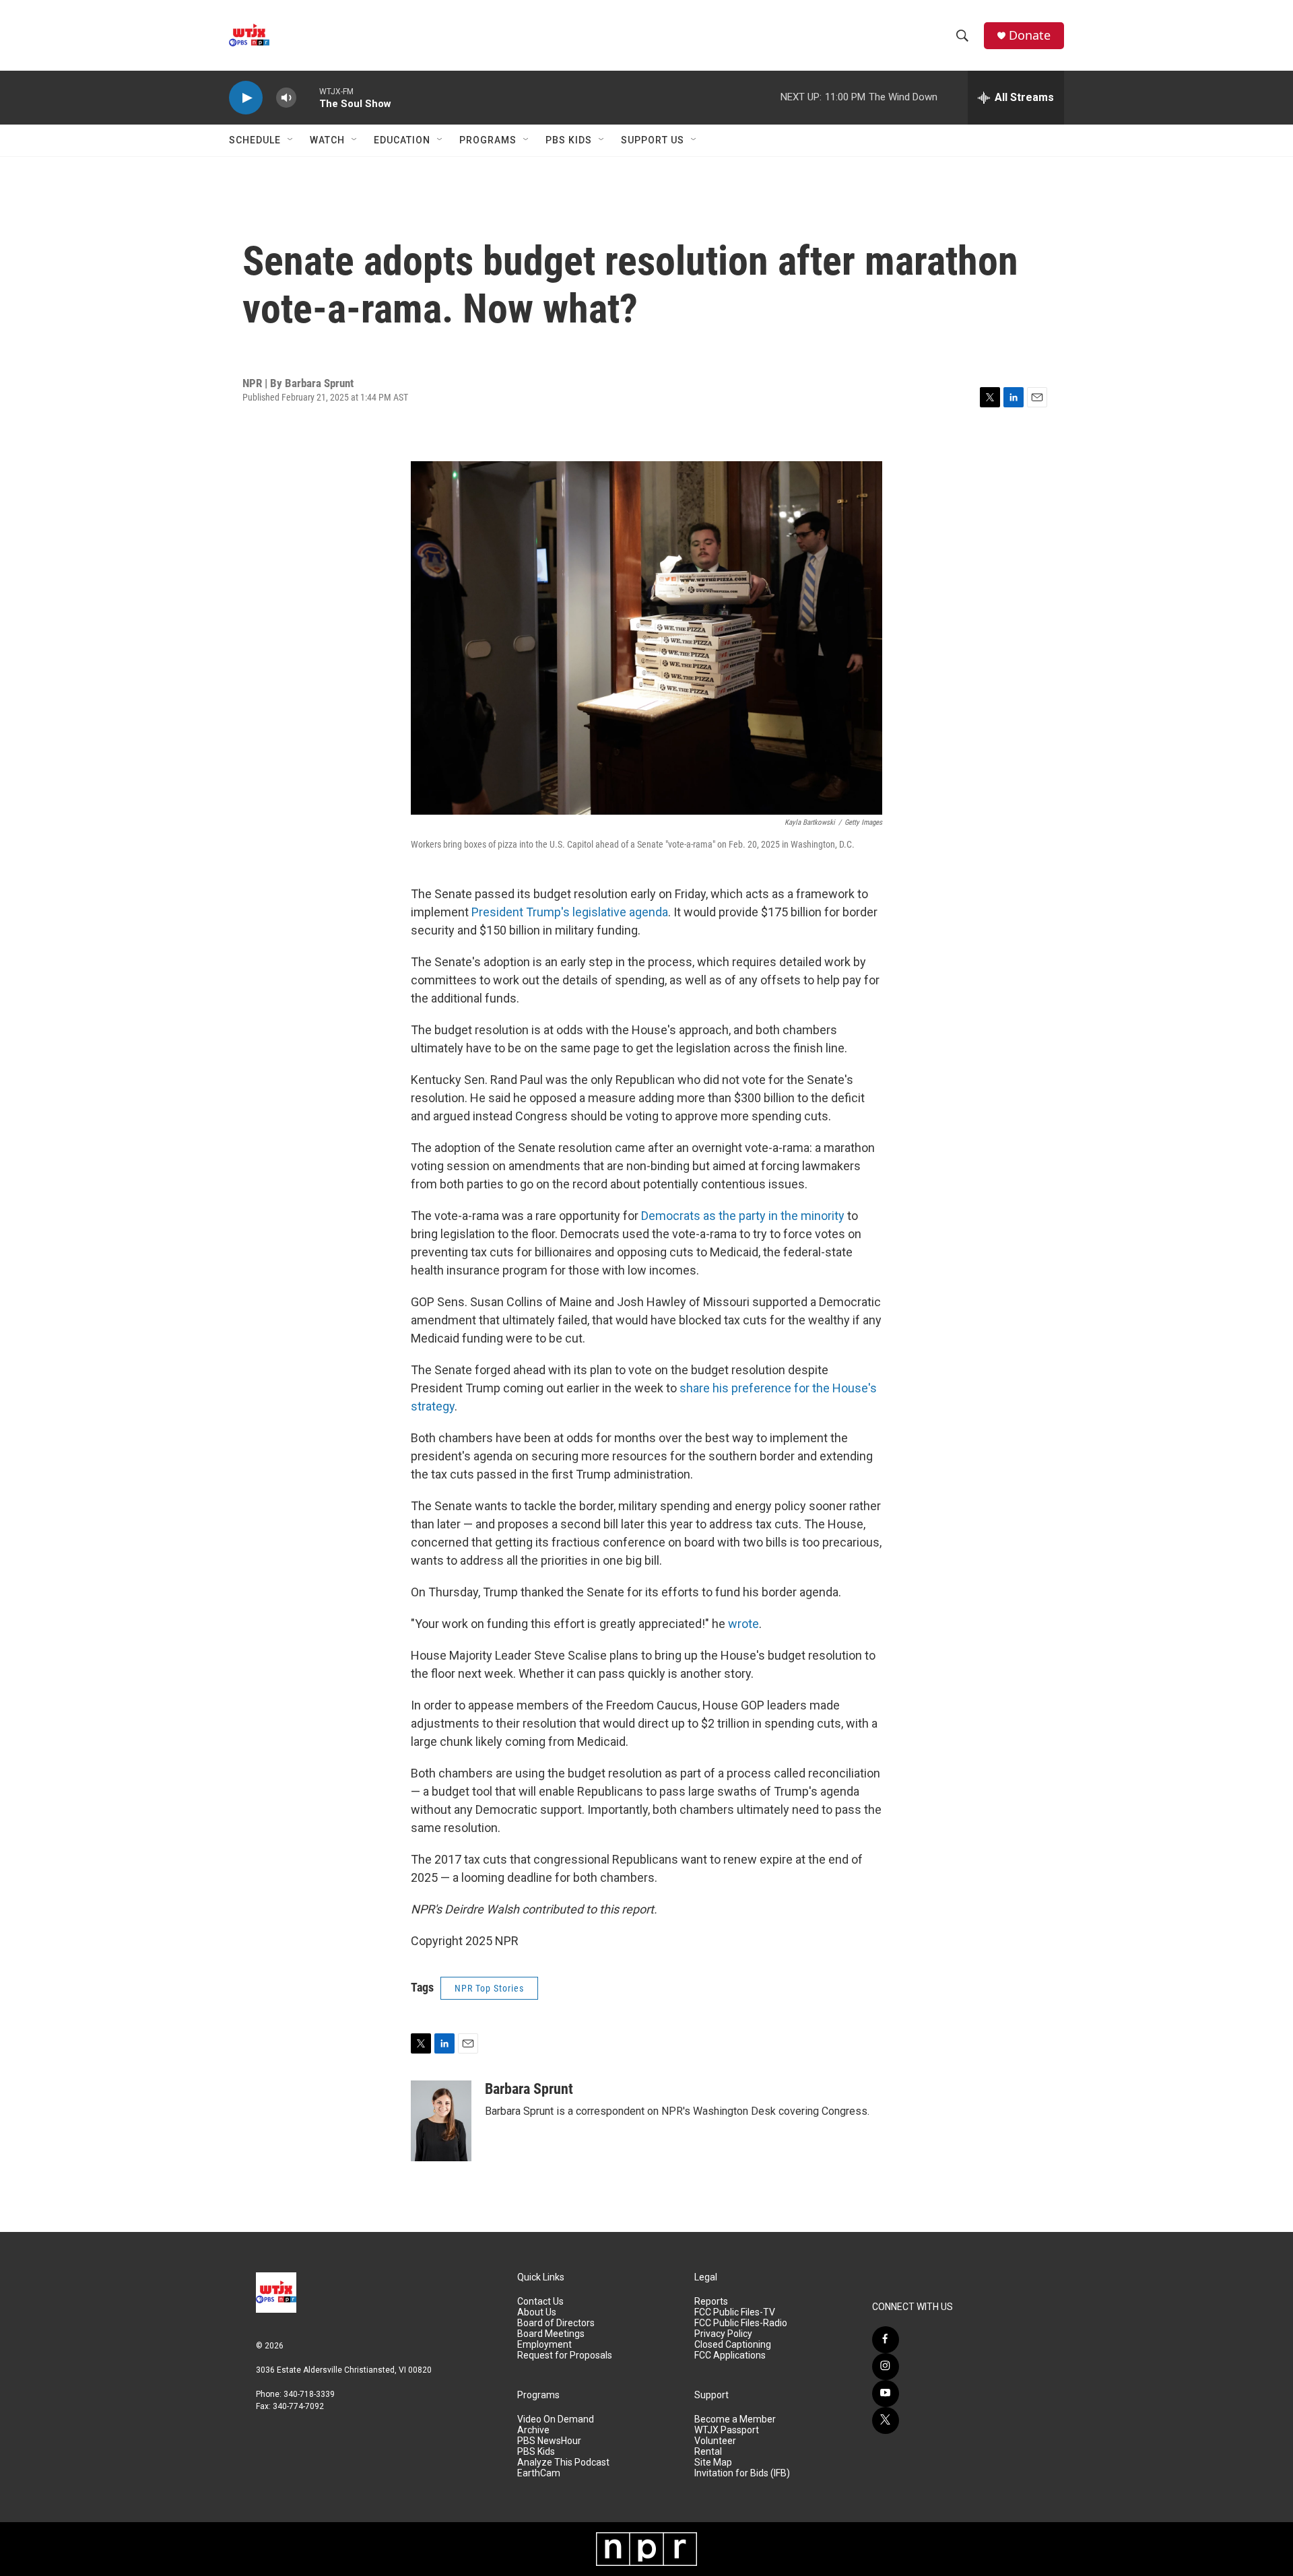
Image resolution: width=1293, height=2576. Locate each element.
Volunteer (715, 2441)
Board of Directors (556, 2323)
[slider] (308, 97)
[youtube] (886, 2394)
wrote (743, 1624)
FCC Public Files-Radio (741, 2323)
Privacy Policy (723, 2334)
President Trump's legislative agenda (570, 912)
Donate (1030, 35)
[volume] (286, 98)
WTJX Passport (727, 2430)
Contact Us (540, 2302)
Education (402, 140)
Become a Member (735, 2419)
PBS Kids (569, 140)
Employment (544, 2345)
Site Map (713, 2463)
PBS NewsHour (549, 2441)
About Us (537, 2312)
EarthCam (539, 2473)
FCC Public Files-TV (735, 2312)
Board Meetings (551, 2334)
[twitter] (886, 2420)
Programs (488, 140)
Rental (708, 2452)
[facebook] (886, 2340)
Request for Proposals (565, 2355)
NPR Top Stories (489, 1988)
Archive (533, 2430)
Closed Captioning (733, 2345)
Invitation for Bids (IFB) (742, 2473)
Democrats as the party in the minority (743, 1216)
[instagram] (886, 2367)
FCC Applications (730, 2355)
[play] (246, 98)
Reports (711, 2302)
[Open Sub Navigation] (291, 140)
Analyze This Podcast (563, 2463)
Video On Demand (556, 2419)
